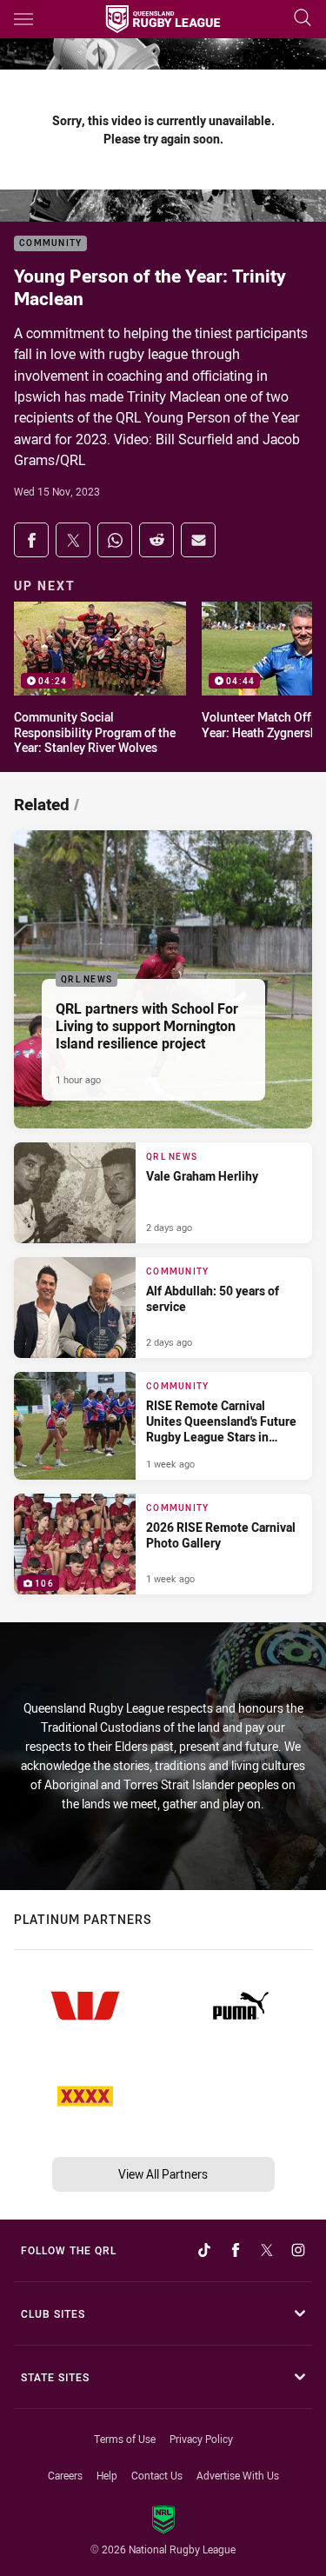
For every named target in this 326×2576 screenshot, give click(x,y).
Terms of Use (125, 2439)
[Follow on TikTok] (204, 2250)
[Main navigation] (23, 19)
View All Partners (163, 2174)
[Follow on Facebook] (236, 2250)
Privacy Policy (201, 2439)
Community (50, 244)
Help (107, 2475)
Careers (65, 2475)
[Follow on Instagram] (298, 2250)
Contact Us (157, 2475)
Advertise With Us (238, 2475)
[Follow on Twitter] (267, 2250)
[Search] (303, 19)
